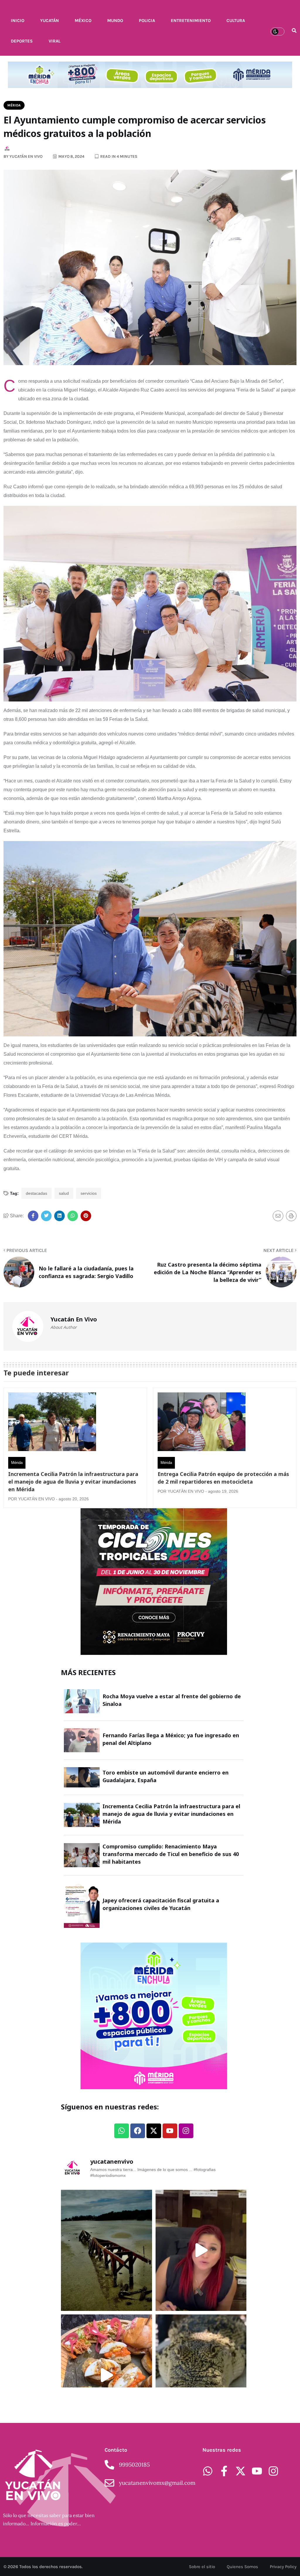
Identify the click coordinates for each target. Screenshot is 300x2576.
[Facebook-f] (224, 2471)
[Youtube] (170, 2131)
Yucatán (50, 21)
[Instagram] (186, 2131)
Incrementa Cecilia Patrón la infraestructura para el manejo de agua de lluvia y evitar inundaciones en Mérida (73, 1482)
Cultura (236, 21)
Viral (54, 41)
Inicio (18, 21)
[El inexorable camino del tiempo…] (106, 2250)
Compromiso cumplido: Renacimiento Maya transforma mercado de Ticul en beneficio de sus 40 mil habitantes (171, 1854)
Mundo (115, 21)
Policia (147, 21)
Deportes (22, 41)
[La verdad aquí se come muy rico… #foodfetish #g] (106, 2375)
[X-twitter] (154, 2131)
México (83, 21)
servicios (89, 1193)
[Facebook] (138, 2131)
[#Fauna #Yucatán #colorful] (201, 2375)
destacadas (36, 1193)
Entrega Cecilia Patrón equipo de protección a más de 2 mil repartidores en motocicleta (223, 1478)
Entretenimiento (191, 21)
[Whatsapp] (122, 2131)
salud (64, 1193)
